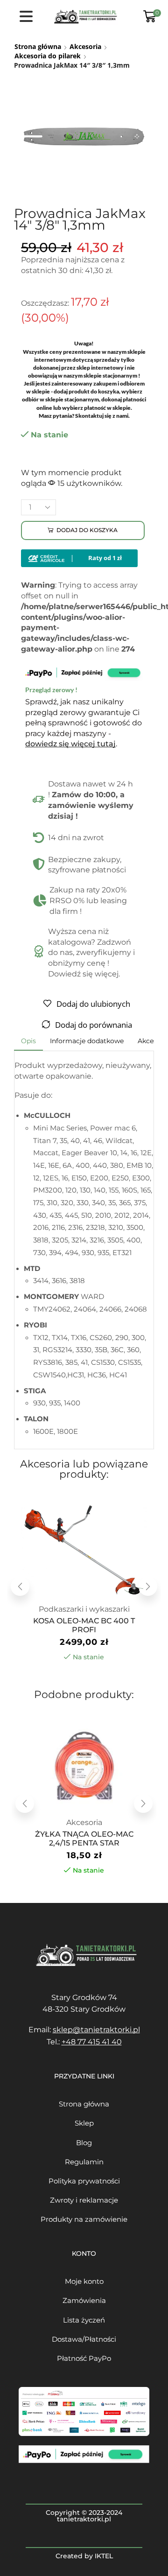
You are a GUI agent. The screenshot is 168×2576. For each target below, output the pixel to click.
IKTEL (104, 2556)
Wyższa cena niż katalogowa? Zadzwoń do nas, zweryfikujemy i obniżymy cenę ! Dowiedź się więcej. (91, 953)
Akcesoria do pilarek (48, 56)
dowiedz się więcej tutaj (70, 744)
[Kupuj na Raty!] (79, 558)
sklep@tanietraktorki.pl (96, 2030)
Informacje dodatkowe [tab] (87, 1041)
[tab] (28, 1041)
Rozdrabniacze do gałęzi (84, 1609)
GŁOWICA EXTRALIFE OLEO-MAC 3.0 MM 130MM (84, 1839)
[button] (20, 1586)
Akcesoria (85, 46)
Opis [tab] (28, 1041)
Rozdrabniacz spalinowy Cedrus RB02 (84, 1625)
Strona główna (38, 46)
